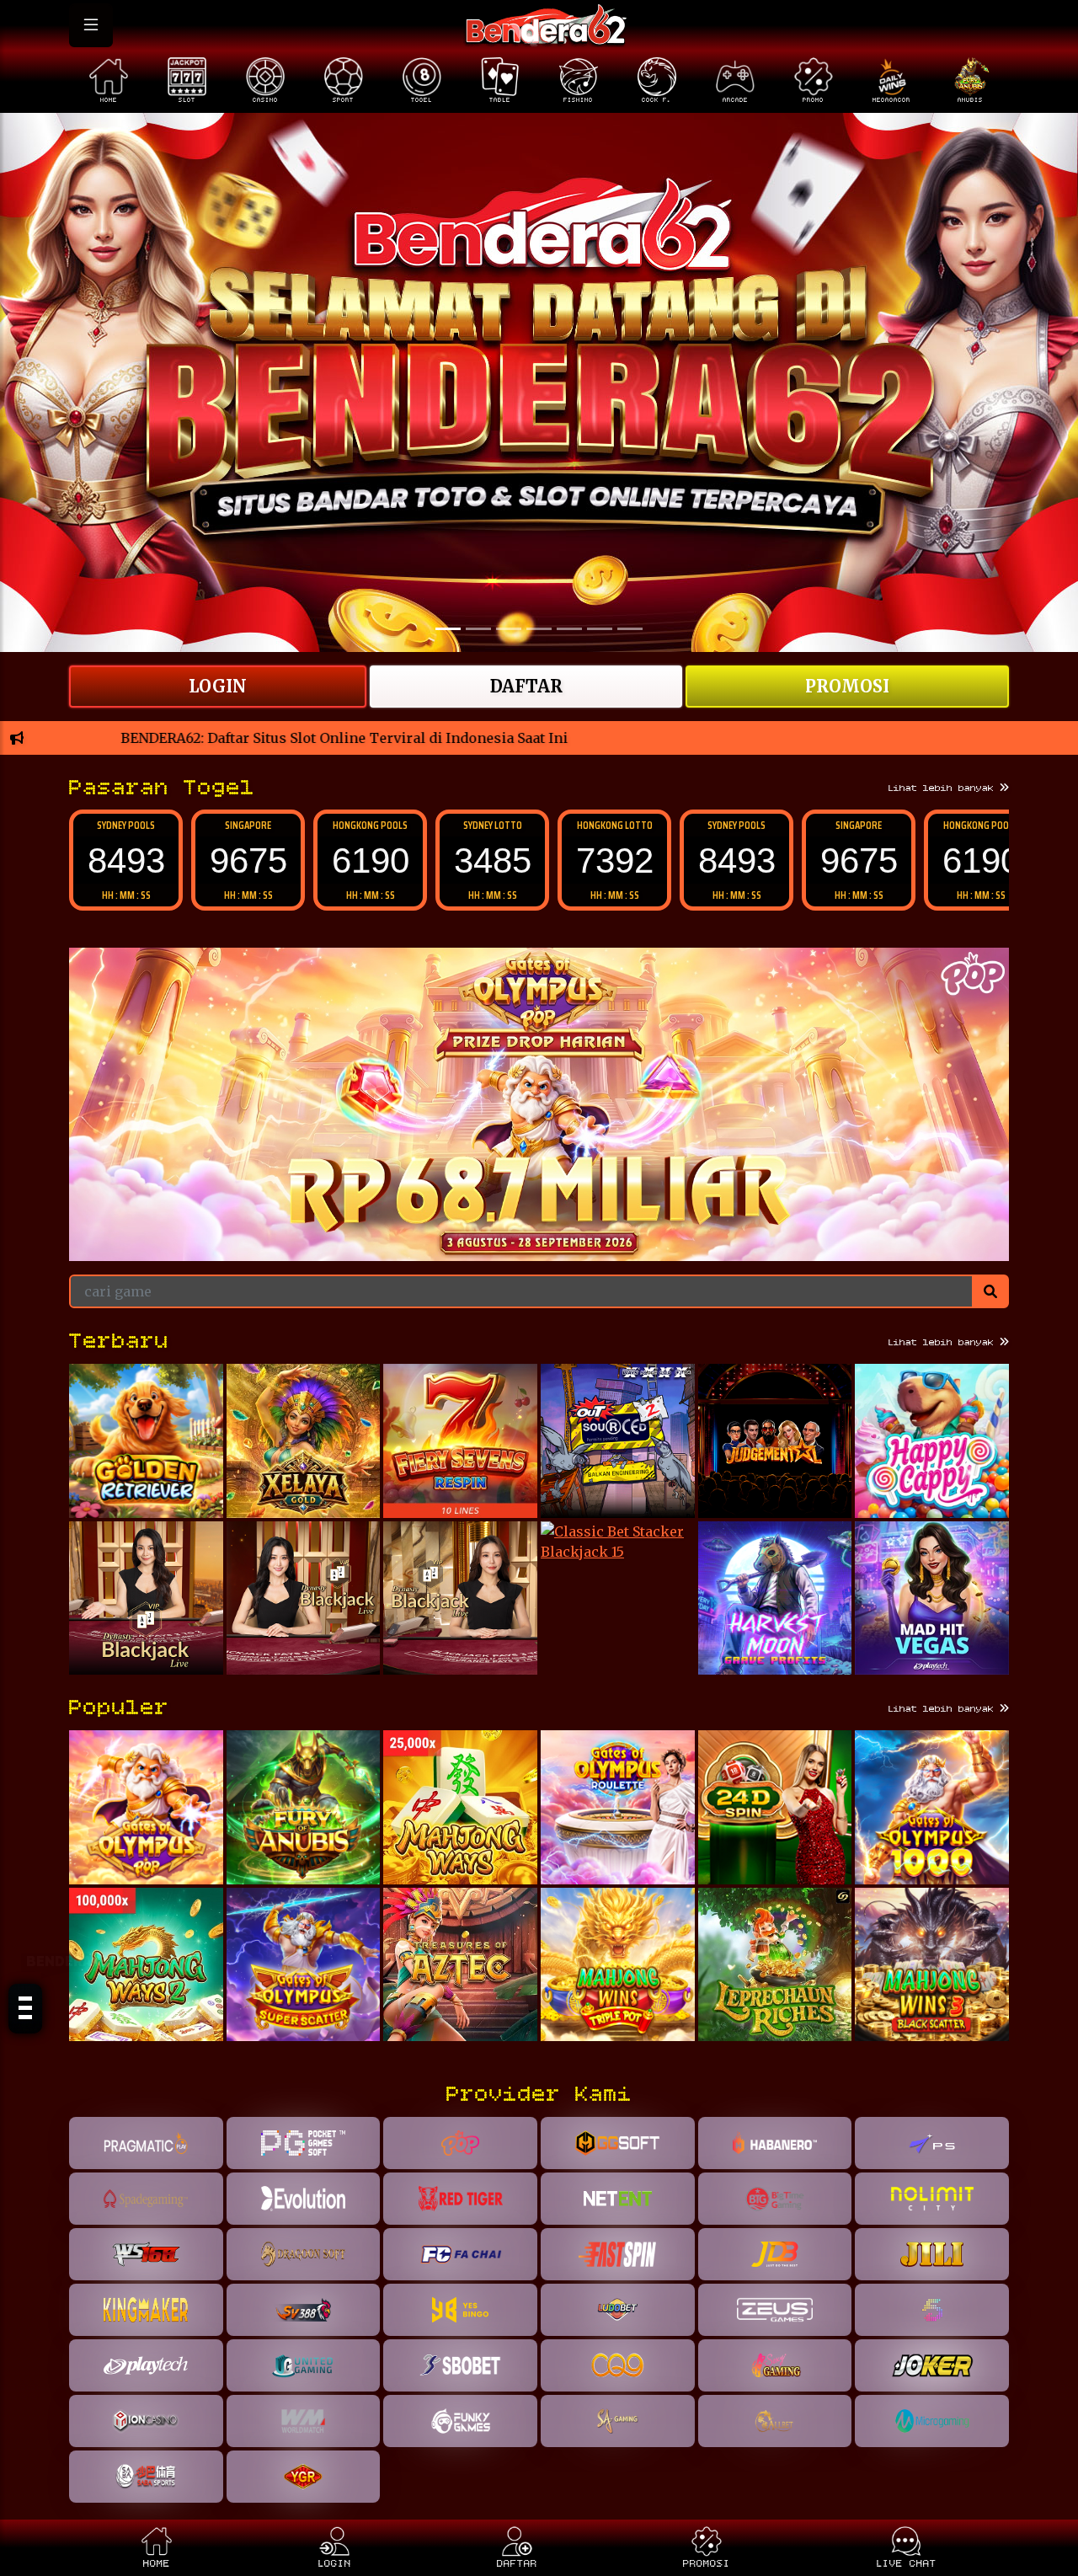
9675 (126, 860)
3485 (371, 860)
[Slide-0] (448, 629)
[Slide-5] (600, 629)
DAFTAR (526, 686)
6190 (248, 860)
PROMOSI (847, 686)
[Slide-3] (539, 629)
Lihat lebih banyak (944, 788)
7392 (493, 860)
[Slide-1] (478, 629)
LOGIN (218, 686)
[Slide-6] (630, 629)
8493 (615, 860)
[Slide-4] (569, 629)
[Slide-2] (509, 629)
